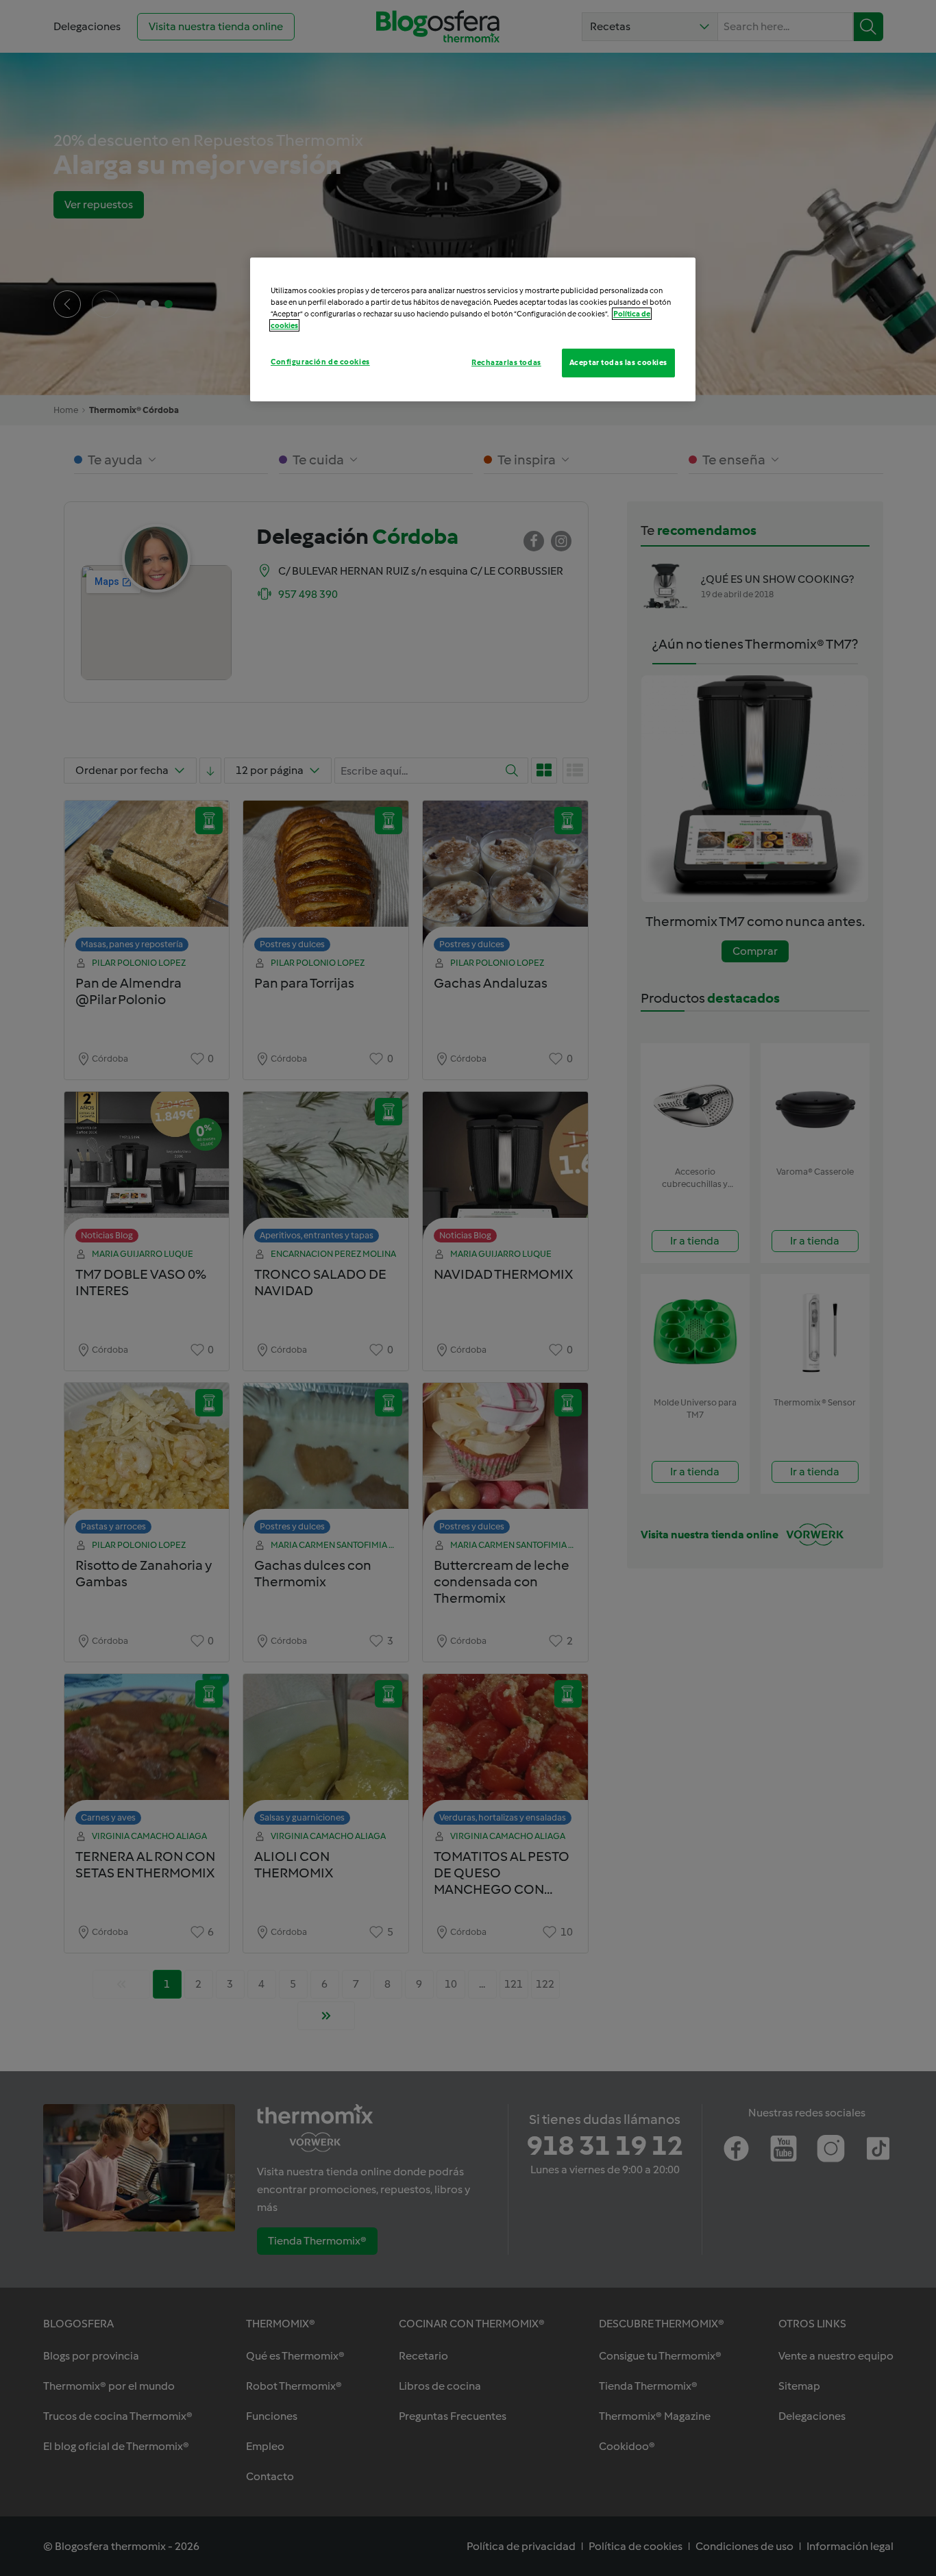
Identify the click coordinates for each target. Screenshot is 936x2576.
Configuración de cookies (320, 362)
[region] (473, 329)
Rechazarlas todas (506, 362)
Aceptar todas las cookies (618, 362)
